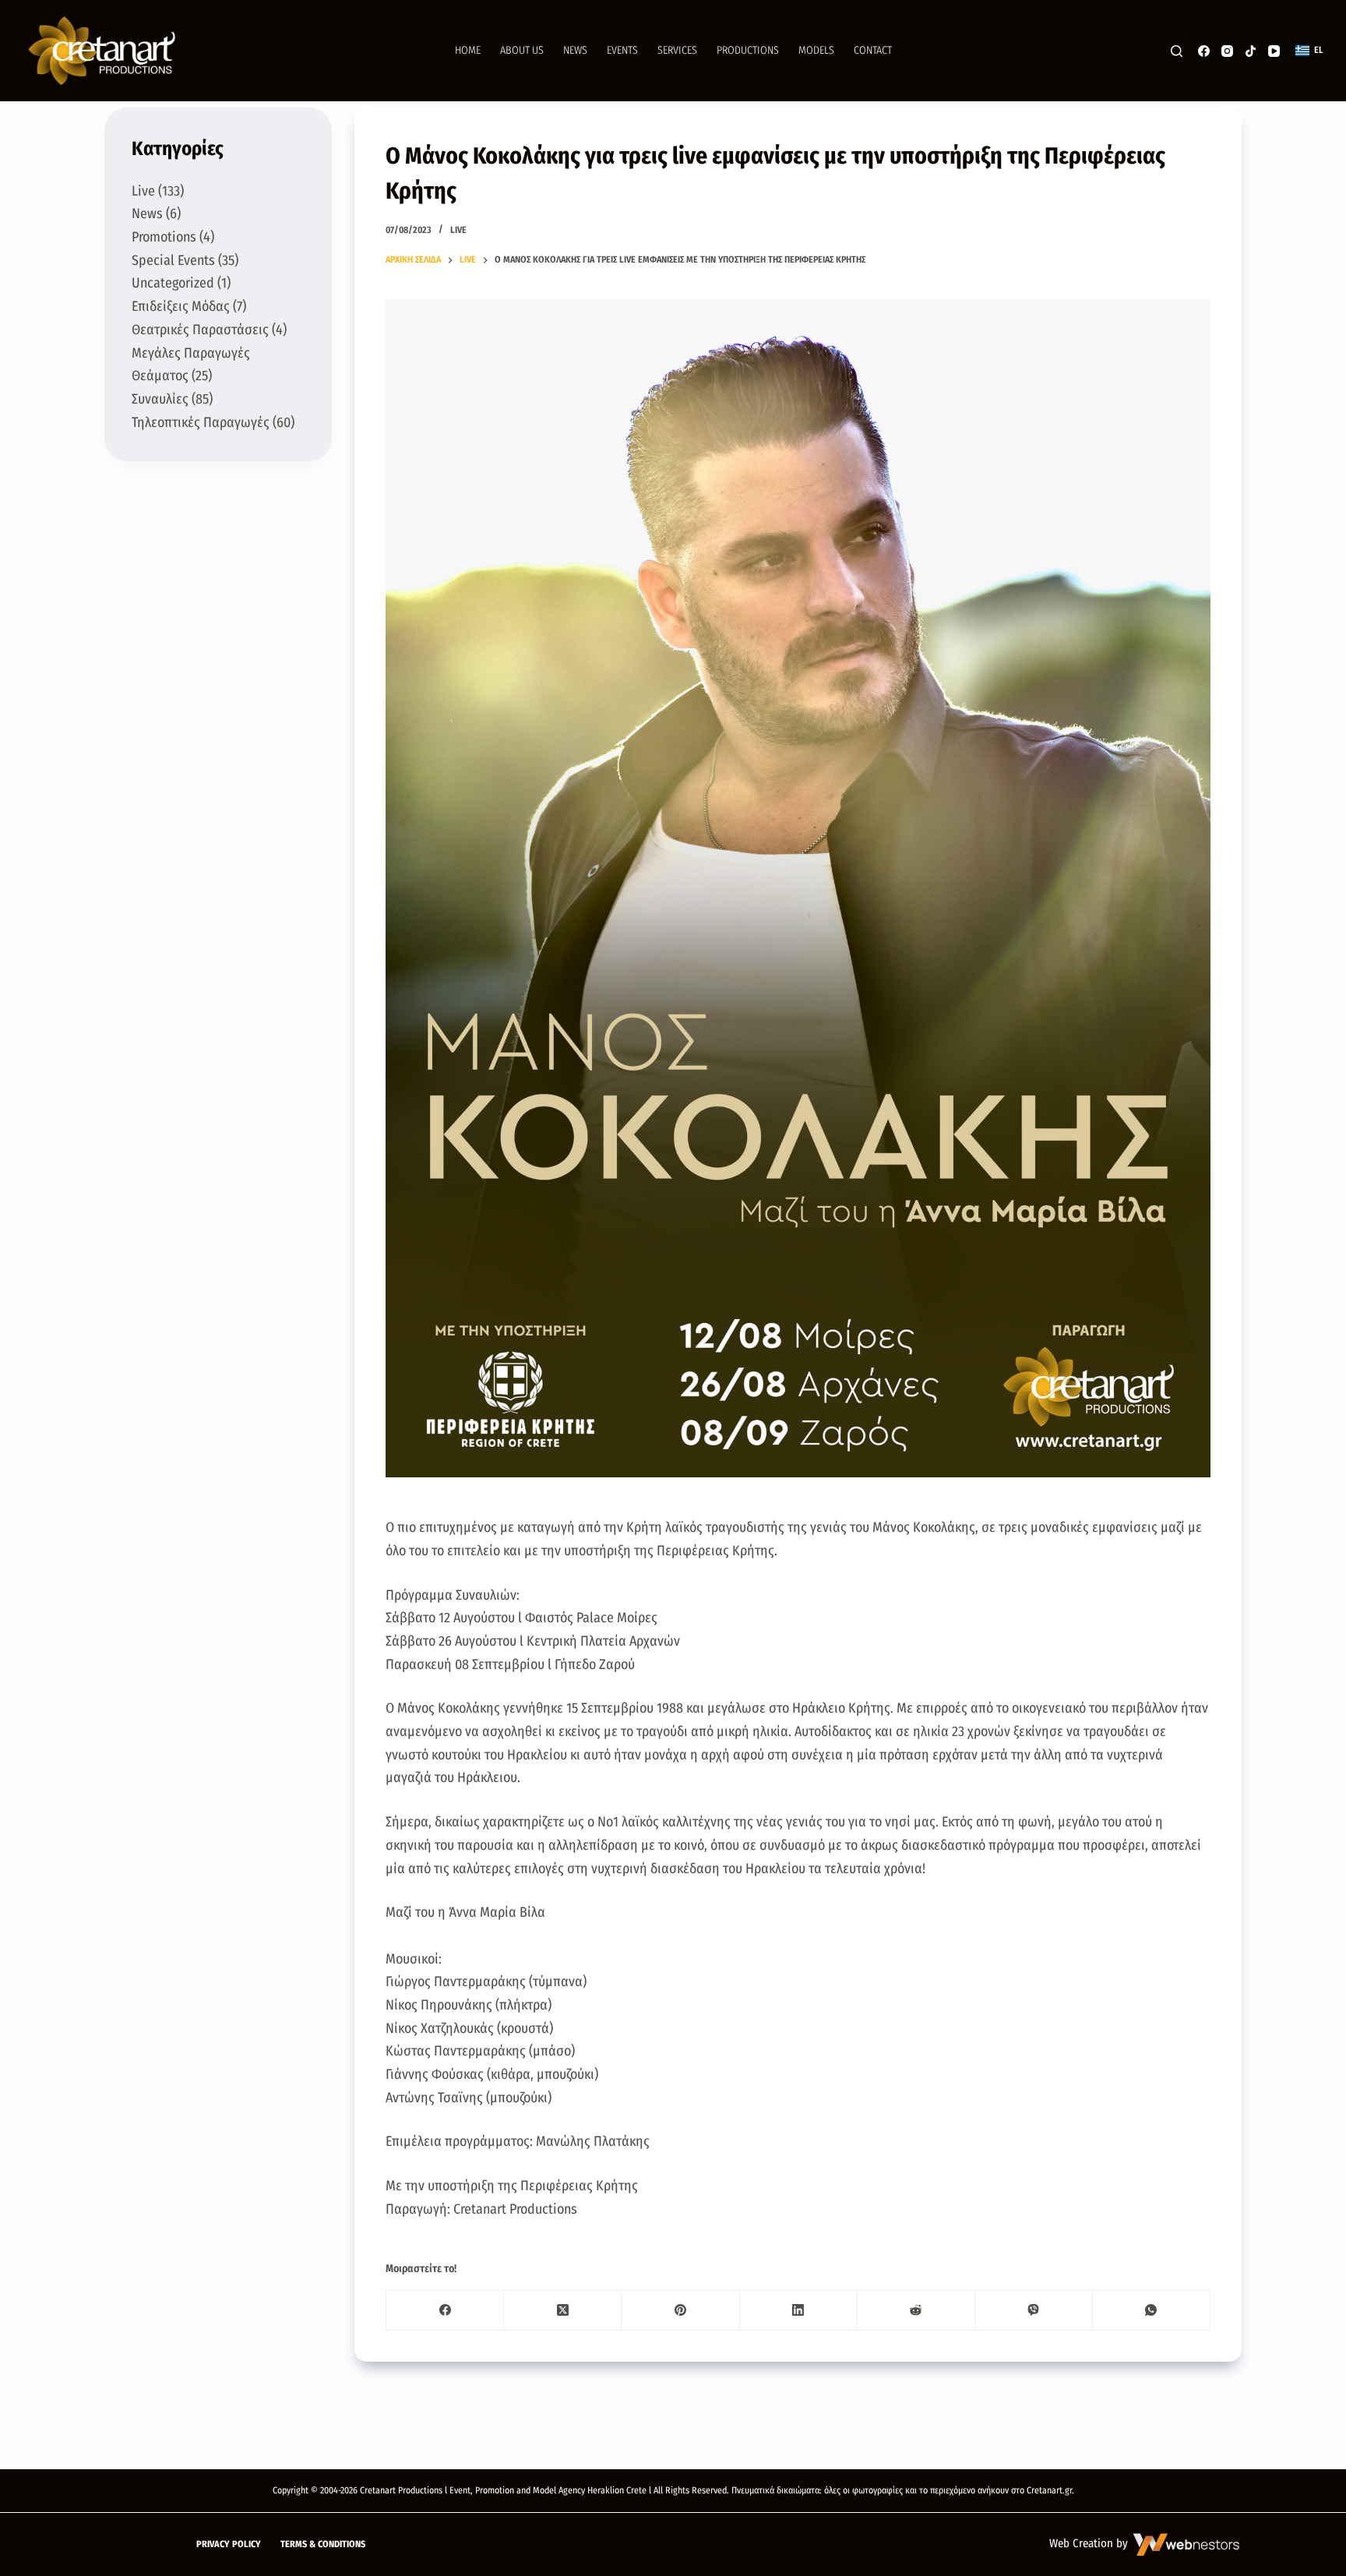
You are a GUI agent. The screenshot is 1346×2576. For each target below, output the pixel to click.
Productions (748, 50)
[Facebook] (1204, 51)
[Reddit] (916, 2311)
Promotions (164, 237)
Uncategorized (173, 283)
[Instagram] (1227, 51)
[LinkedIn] (799, 2311)
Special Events (173, 260)
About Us (522, 50)
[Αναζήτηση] (1177, 51)
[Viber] (1034, 2311)
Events (622, 50)
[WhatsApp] (1152, 2311)
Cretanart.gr (1049, 2490)
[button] (1309, 51)
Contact (873, 50)
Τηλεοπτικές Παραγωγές (201, 422)
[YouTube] (1274, 51)
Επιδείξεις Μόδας (181, 306)
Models (816, 50)
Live (458, 230)
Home (468, 50)
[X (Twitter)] (563, 2311)
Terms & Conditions (323, 2544)
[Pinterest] (680, 2311)
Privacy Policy (229, 2544)
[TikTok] (1251, 51)
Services (677, 50)
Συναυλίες (160, 399)
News (575, 50)
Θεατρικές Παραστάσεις (200, 330)
